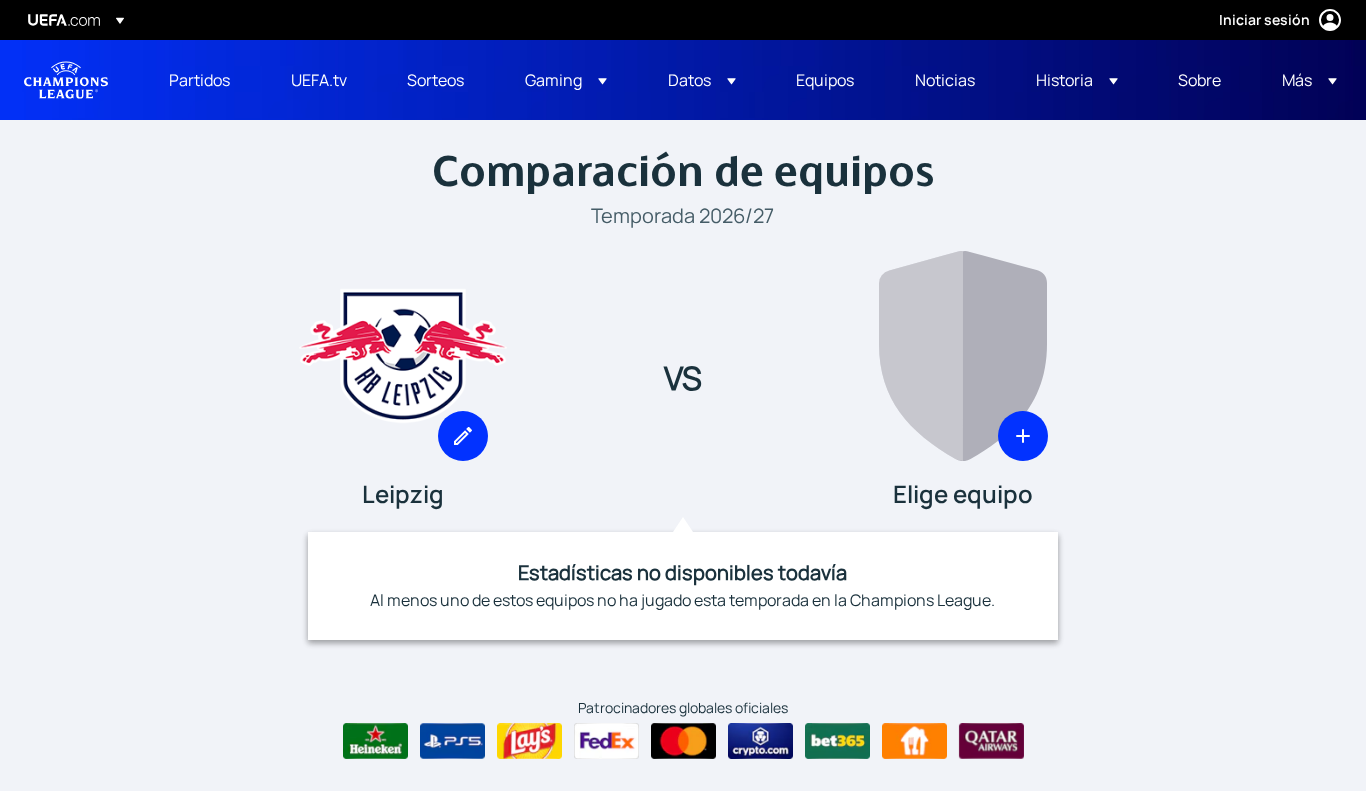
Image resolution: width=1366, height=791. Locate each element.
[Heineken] (375, 741)
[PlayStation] (452, 741)
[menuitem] (205, 80)
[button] (566, 80)
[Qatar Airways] (991, 741)
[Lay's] (529, 741)
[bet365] (837, 741)
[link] (199, 80)
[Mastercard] (683, 741)
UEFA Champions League (66, 80)
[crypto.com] (760, 741)
